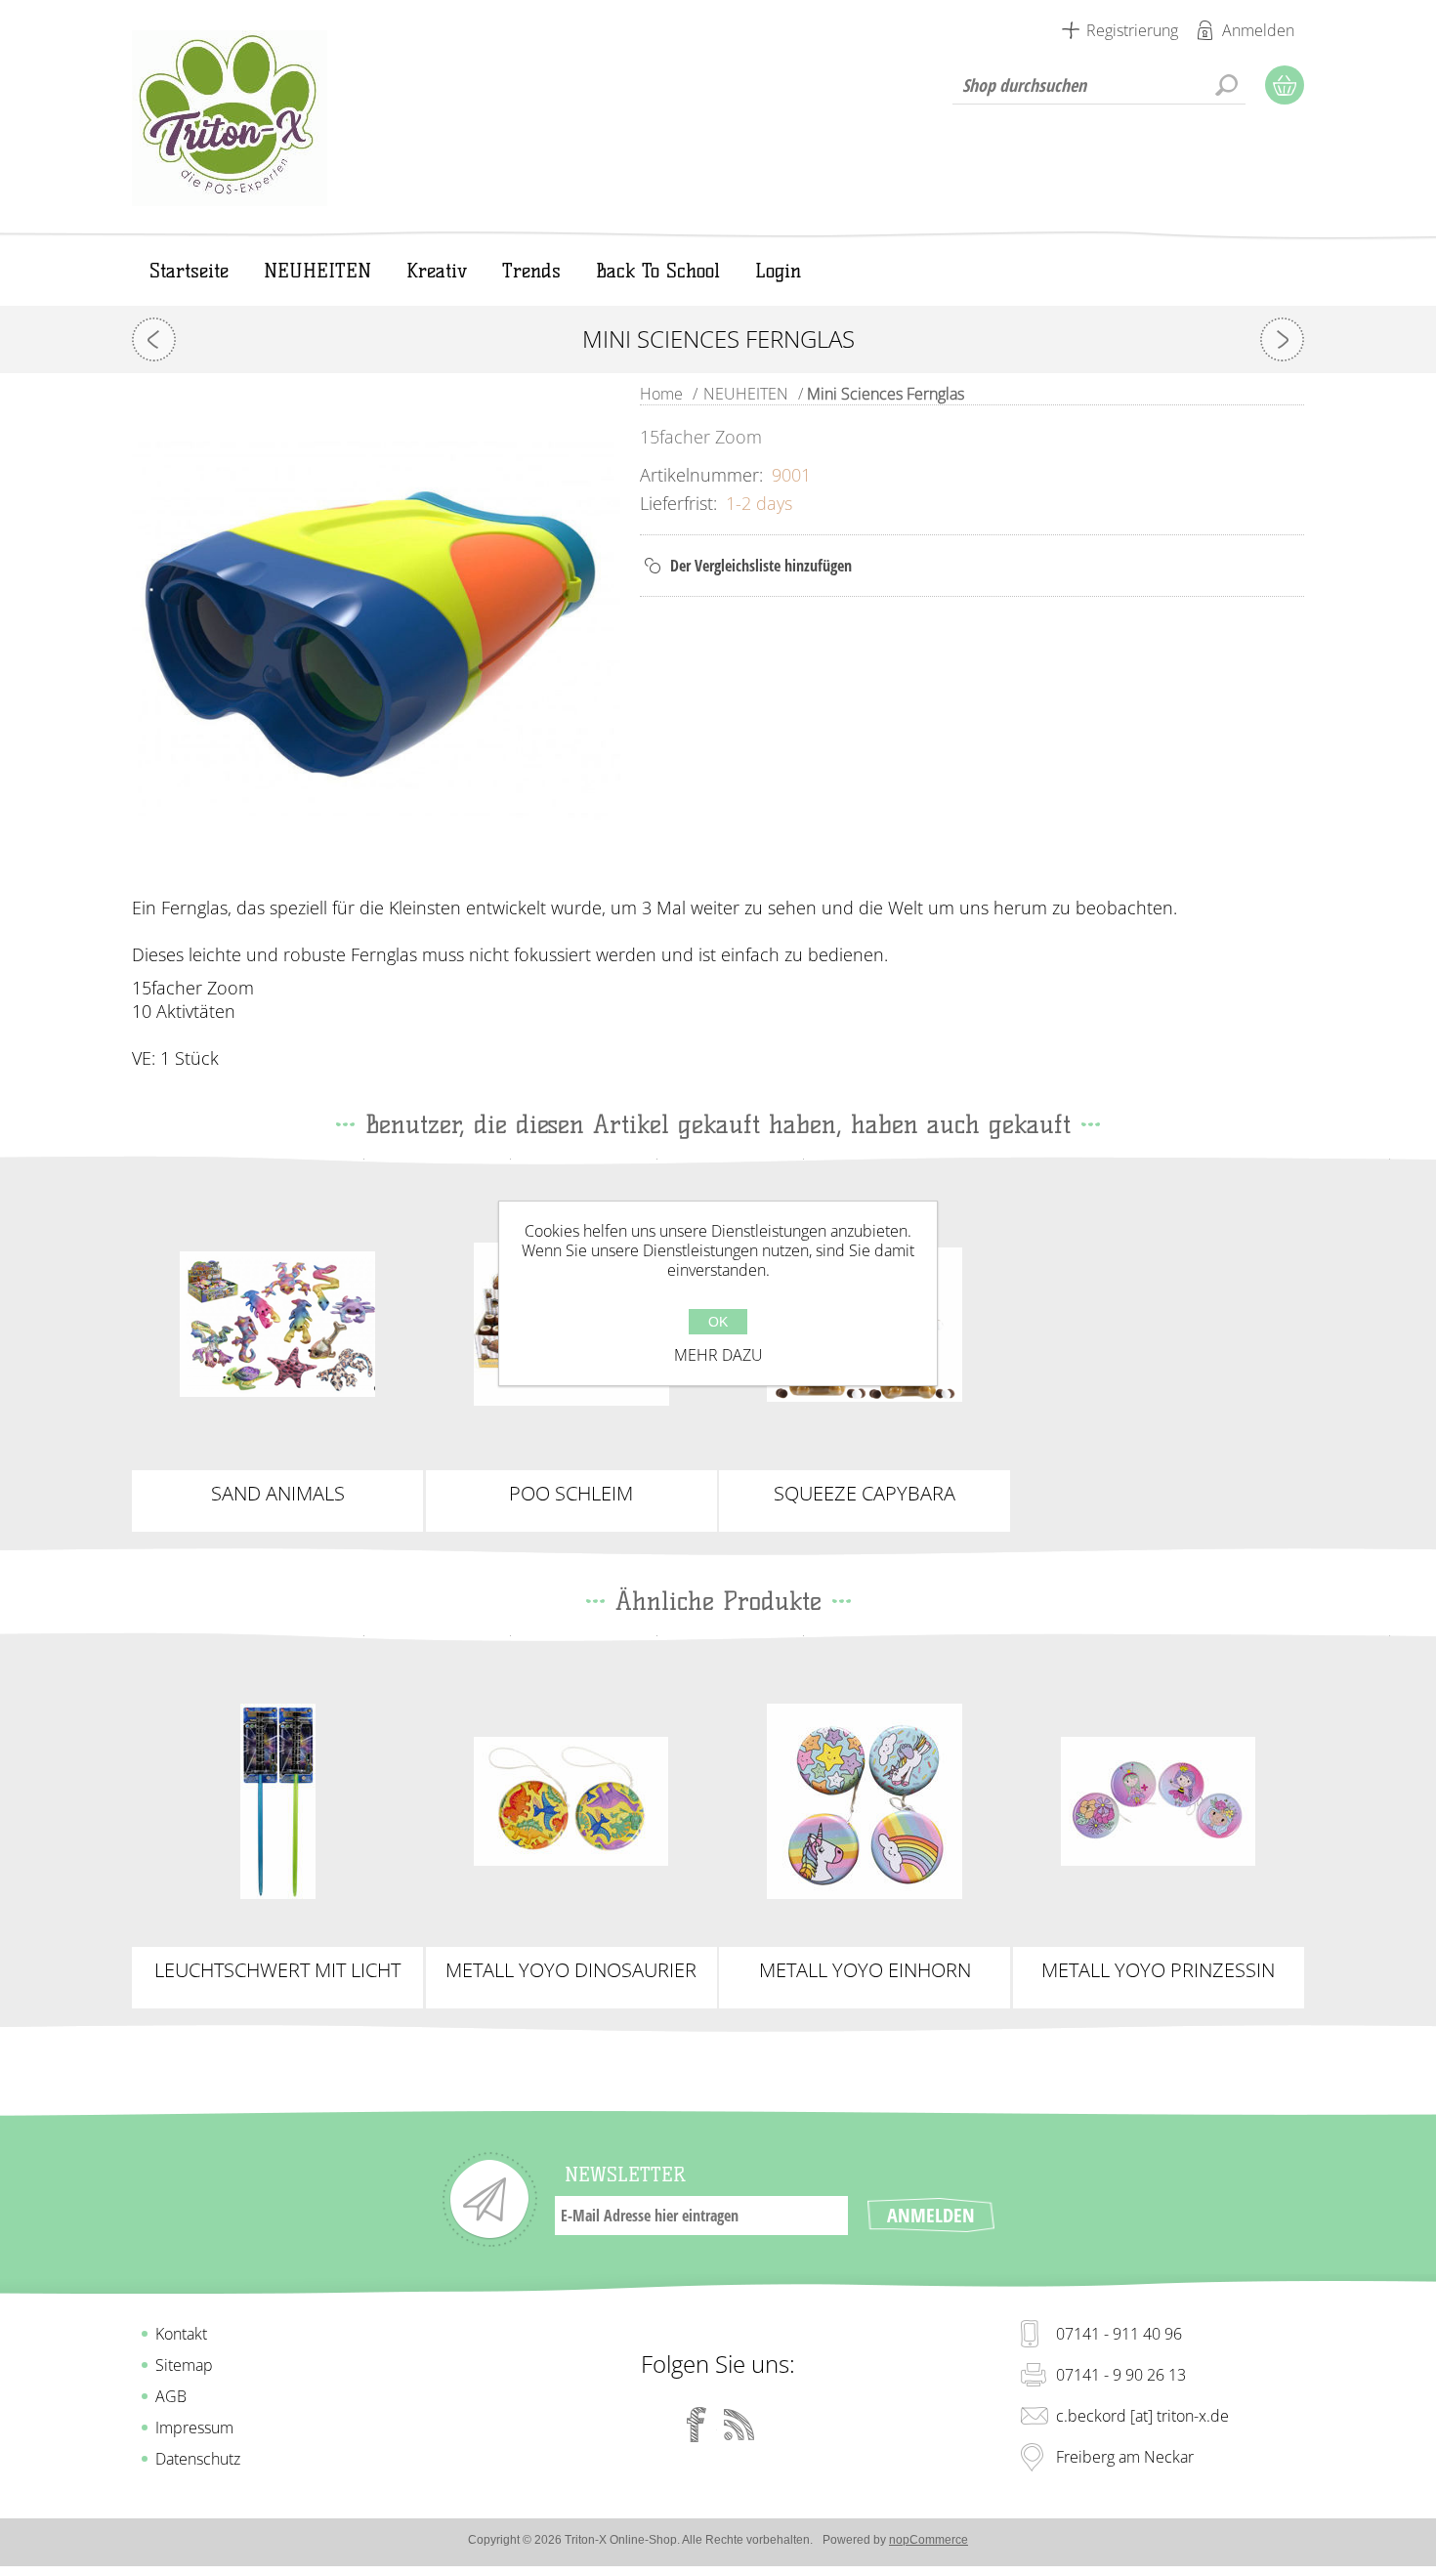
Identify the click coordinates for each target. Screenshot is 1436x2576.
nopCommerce (929, 2540)
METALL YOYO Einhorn (865, 1970)
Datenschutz (198, 2459)
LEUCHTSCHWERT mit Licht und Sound (277, 1970)
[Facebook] (697, 2425)
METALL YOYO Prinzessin (1158, 1970)
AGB (171, 2396)
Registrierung (1132, 30)
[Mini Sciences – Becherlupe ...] (154, 339)
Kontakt (181, 2334)
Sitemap (184, 2365)
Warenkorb (1285, 85)
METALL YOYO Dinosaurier (571, 1970)
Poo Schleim (571, 1494)
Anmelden (1258, 30)
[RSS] (739, 2425)
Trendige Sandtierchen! (277, 1317)
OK (718, 1322)
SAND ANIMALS (278, 1494)
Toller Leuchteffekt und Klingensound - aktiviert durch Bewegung (278, 1801)
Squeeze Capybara (865, 1494)
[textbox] (1099, 85)
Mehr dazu (718, 1355)
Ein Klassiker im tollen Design (571, 1794)
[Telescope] (1282, 339)
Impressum (194, 2428)
